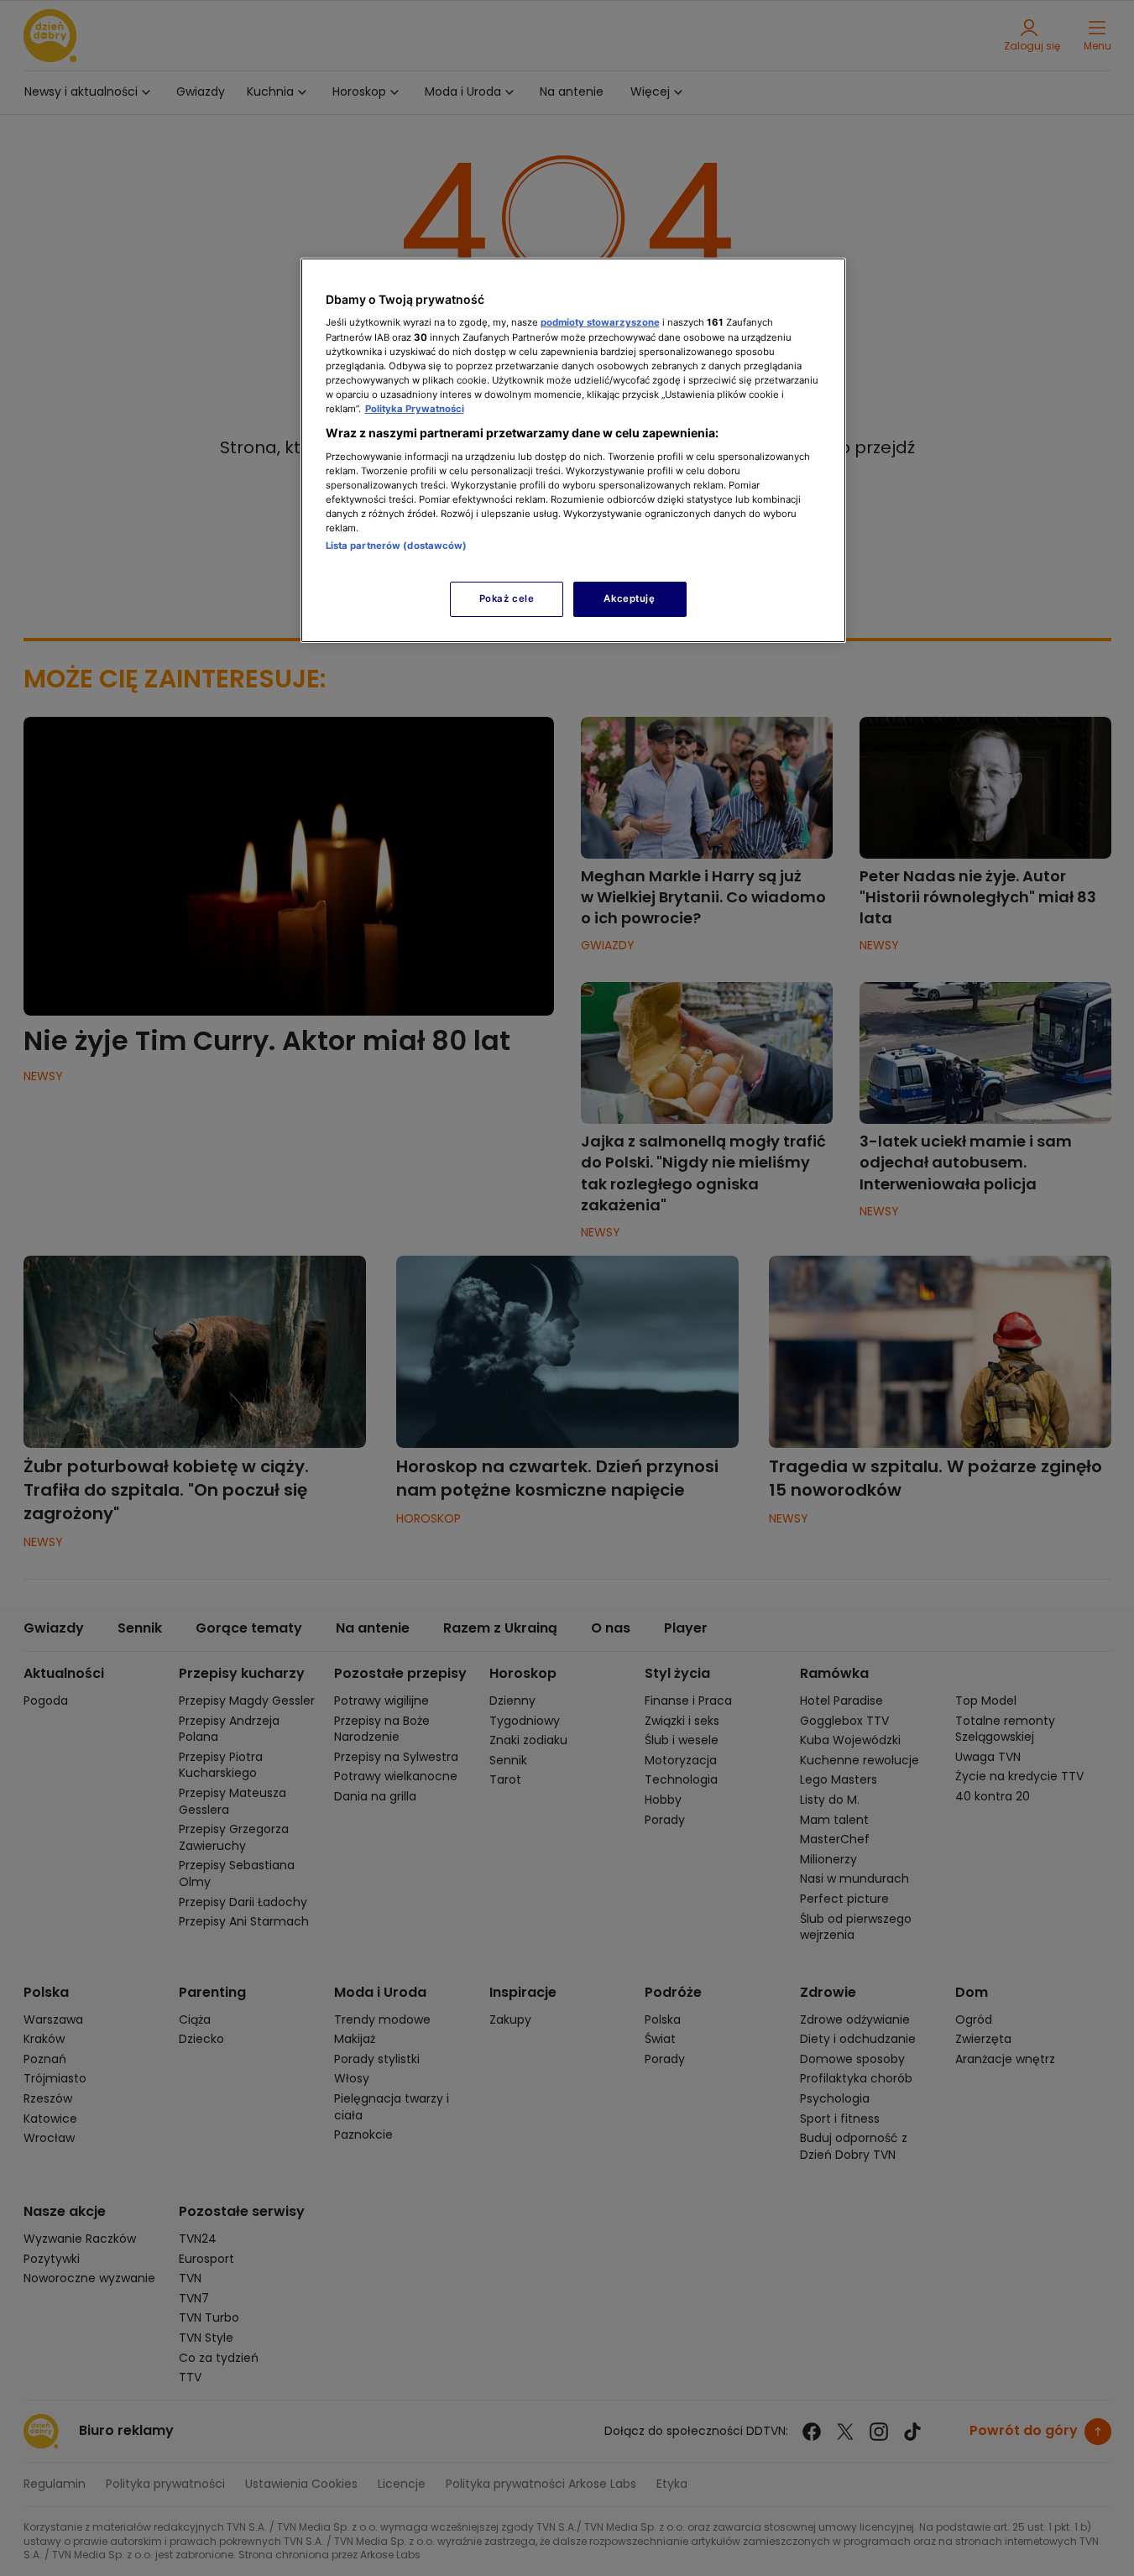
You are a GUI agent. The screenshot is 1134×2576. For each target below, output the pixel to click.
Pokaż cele (507, 598)
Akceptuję (629, 598)
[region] (573, 450)
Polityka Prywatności (415, 409)
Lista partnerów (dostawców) (397, 546)
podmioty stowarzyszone (600, 322)
